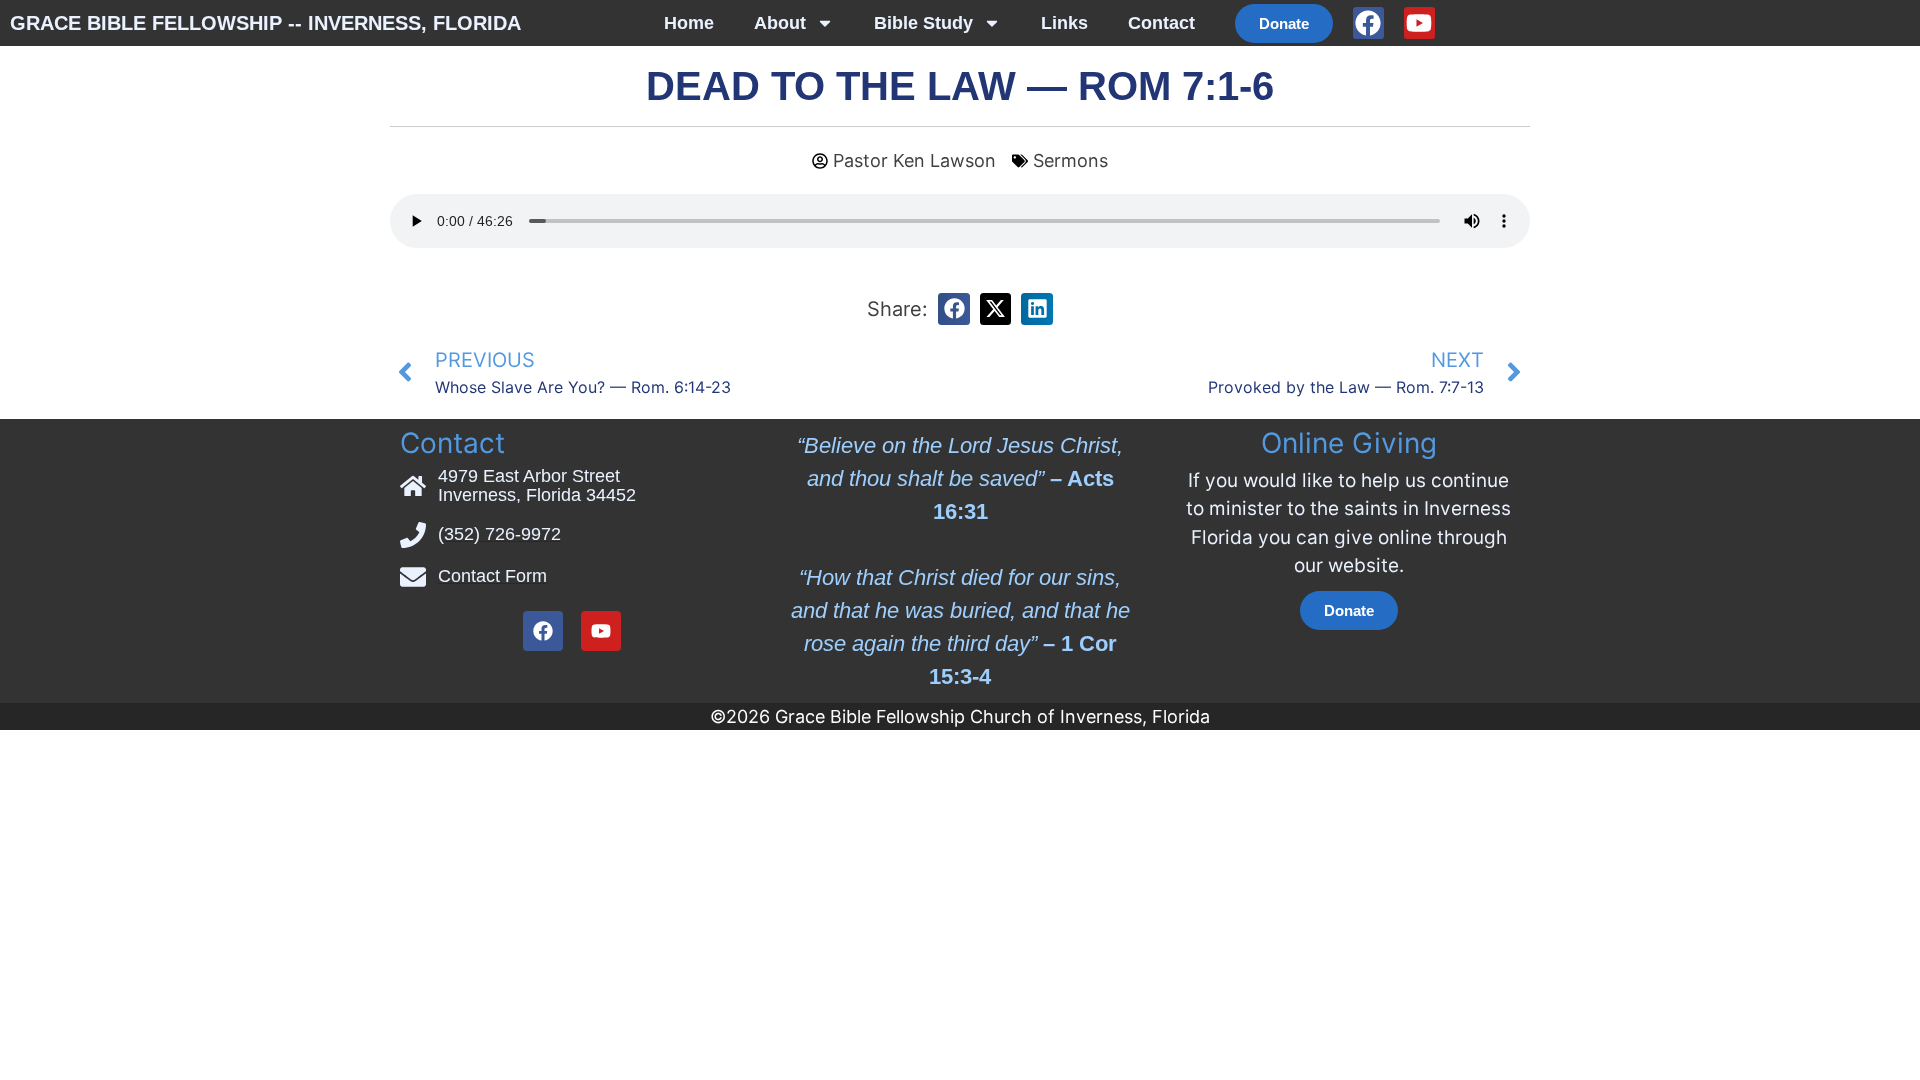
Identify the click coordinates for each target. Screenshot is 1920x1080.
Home (689, 23)
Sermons (1070, 160)
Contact (1161, 23)
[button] (954, 309)
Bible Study (923, 23)
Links (1064, 23)
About (780, 23)
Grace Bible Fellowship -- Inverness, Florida (265, 23)
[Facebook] (1368, 22)
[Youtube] (1419, 22)
